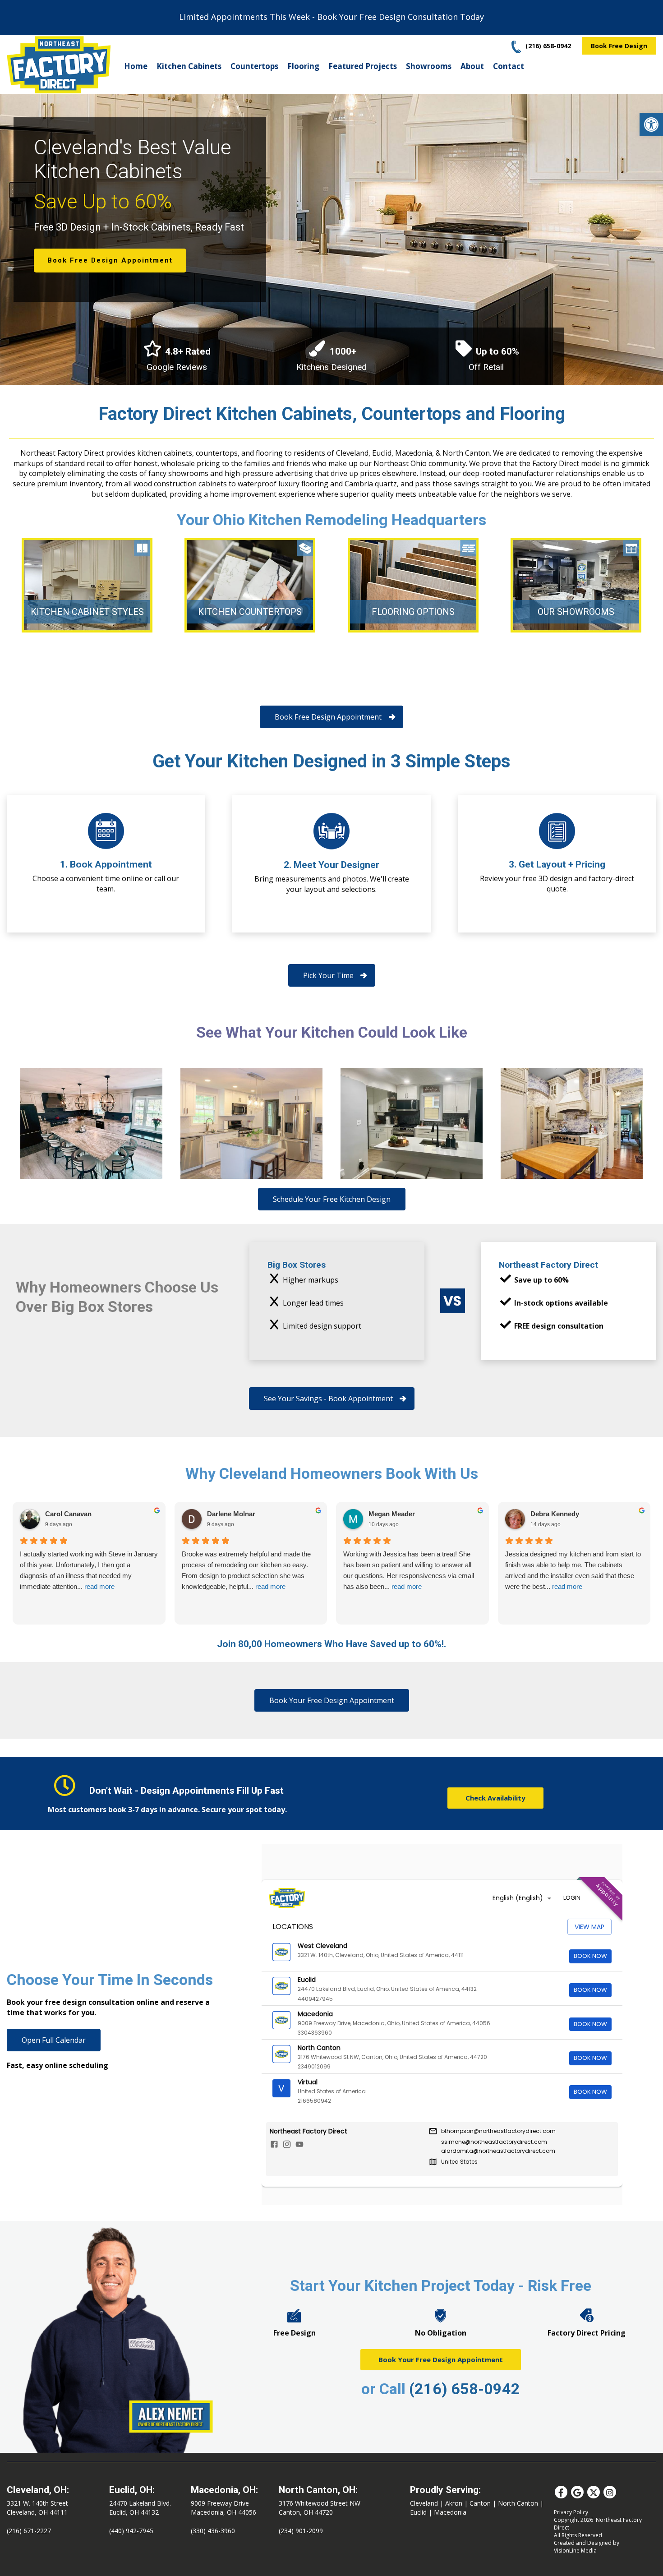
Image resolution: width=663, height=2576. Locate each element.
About (472, 66)
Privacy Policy (571, 2512)
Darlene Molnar (231, 1514)
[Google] (577, 2492)
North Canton (518, 2503)
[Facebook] (561, 2492)
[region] (331, 238)
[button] (651, 125)
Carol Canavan (68, 1514)
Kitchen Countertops (250, 612)
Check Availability (495, 1798)
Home (136, 66)
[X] (594, 2492)
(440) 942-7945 (131, 2531)
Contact (509, 66)
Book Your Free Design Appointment (441, 2359)
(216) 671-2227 (29, 2531)
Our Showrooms (576, 612)
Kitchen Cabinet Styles (87, 612)
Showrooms (429, 66)
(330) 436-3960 (213, 2531)
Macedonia (450, 2512)
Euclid (418, 2512)
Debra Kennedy (555, 1514)
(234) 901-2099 (301, 2531)
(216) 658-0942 (465, 2389)
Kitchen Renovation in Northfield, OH (91, 1123)
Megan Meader (392, 1514)
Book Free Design (619, 46)
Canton (480, 2503)
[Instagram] (610, 2492)
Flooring (303, 66)
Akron (454, 2503)
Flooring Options (413, 612)
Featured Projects (363, 66)
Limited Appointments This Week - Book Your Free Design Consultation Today (331, 17)
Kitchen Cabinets (189, 66)
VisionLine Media (575, 2551)
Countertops (254, 66)
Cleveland (424, 2503)
